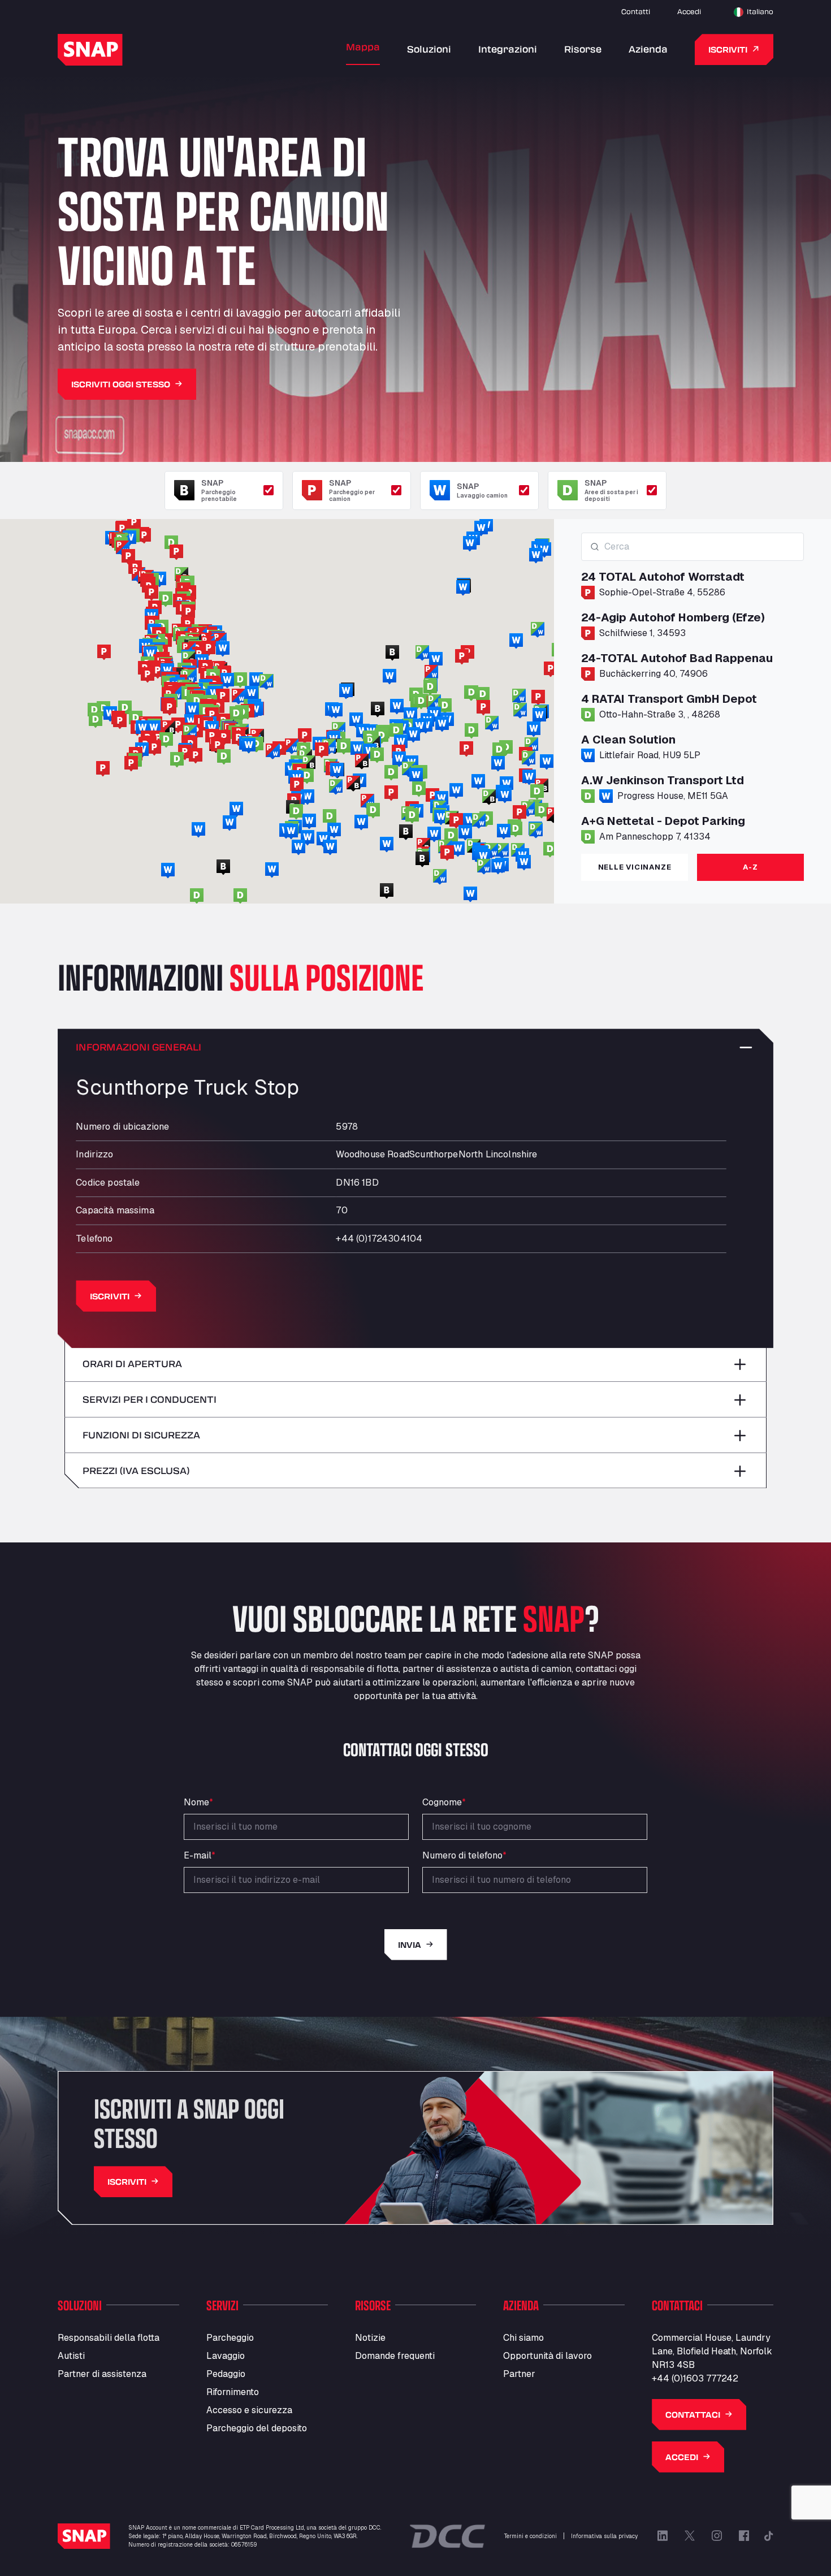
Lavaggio (226, 2356)
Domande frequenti (395, 2356)
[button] (382, 736)
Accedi (689, 11)
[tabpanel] (692, 689)
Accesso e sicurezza (249, 2410)
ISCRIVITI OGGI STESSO (121, 384)
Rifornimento (233, 2392)
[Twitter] (690, 2536)
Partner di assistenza (102, 2374)
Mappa (363, 47)
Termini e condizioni (531, 2536)
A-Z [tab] (750, 867)
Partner (519, 2374)
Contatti (636, 11)
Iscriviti (728, 49)
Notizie (370, 2338)
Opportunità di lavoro (547, 2356)
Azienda (648, 49)
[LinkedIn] (663, 2536)
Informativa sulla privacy (604, 2536)
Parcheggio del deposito (257, 2428)
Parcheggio (230, 2338)
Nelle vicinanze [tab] (635, 867)
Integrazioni (508, 49)
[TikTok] (769, 2536)
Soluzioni (429, 49)
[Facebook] (744, 2536)
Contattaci (693, 2415)
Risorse (583, 49)
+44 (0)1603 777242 (695, 2378)
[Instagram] (717, 2536)
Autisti (71, 2356)
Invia (410, 1945)
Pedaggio (226, 2374)
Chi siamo (523, 2338)
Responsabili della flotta (109, 2338)
